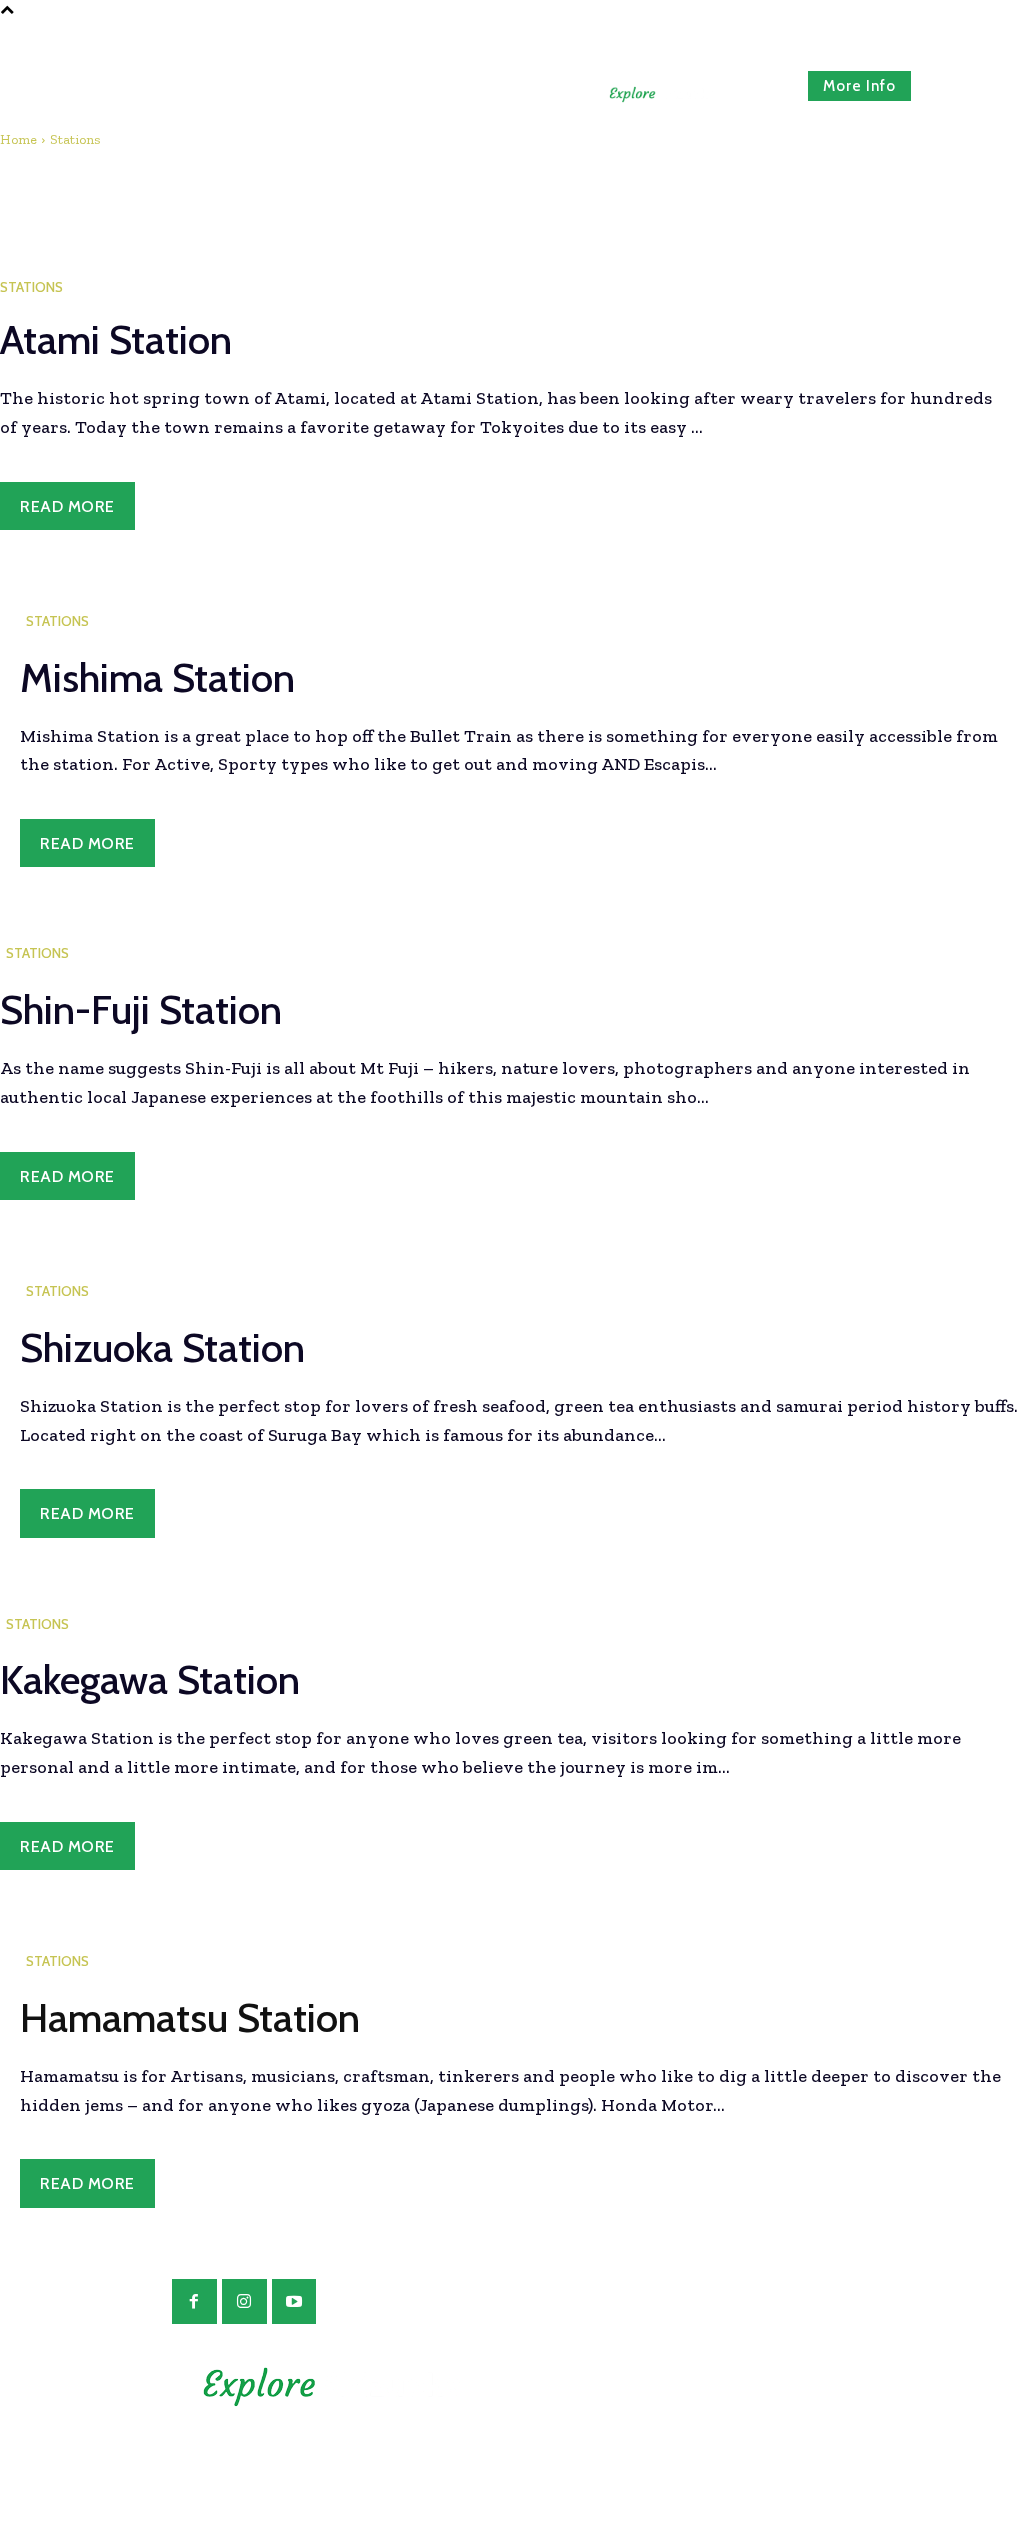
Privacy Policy (692, 2407)
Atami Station (116, 339)
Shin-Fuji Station (141, 1009)
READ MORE (67, 506)
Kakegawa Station (150, 1679)
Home (18, 139)
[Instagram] (244, 2301)
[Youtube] (294, 2301)
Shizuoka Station (162, 1347)
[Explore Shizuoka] (662, 94)
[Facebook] (194, 2301)
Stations (31, 287)
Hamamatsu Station (190, 2017)
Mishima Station (157, 677)
